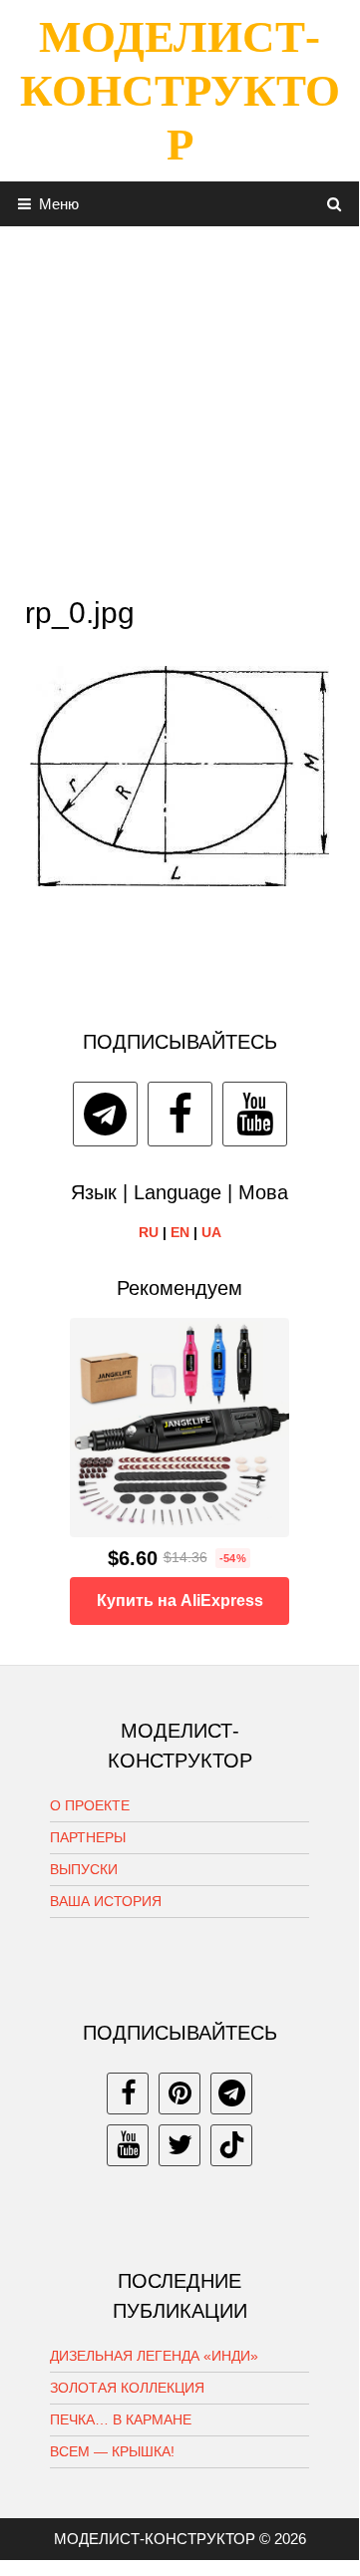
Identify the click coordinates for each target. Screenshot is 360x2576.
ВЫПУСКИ (84, 1869)
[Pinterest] (180, 2093)
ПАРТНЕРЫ (88, 1837)
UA (211, 1232)
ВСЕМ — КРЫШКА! (112, 2451)
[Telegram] (105, 1114)
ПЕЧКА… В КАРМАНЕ (121, 2419)
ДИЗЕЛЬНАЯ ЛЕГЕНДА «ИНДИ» (154, 2356)
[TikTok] (231, 2145)
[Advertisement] (180, 406)
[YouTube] (255, 1114)
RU (149, 1232)
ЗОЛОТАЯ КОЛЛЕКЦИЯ (127, 2388)
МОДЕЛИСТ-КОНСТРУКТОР (180, 91)
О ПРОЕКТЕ (90, 1805)
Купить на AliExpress (180, 1601)
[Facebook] (180, 1114)
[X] (180, 2145)
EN (180, 1232)
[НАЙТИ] (335, 204)
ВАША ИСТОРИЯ (106, 1901)
